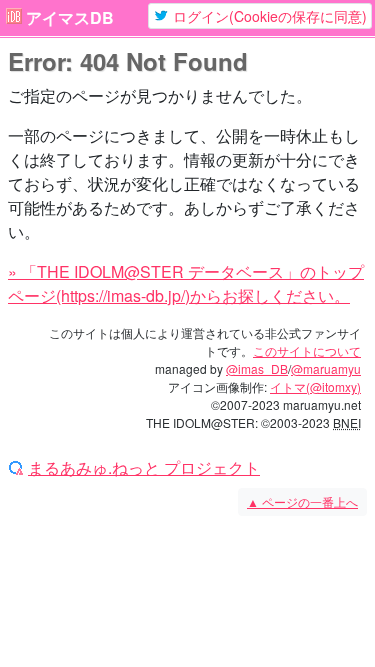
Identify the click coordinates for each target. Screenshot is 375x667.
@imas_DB (257, 368)
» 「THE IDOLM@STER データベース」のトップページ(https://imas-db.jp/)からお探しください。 (186, 283)
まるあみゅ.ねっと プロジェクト (144, 468)
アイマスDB (70, 18)
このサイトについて (307, 350)
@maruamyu (326, 368)
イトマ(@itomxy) (315, 386)
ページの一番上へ (302, 501)
